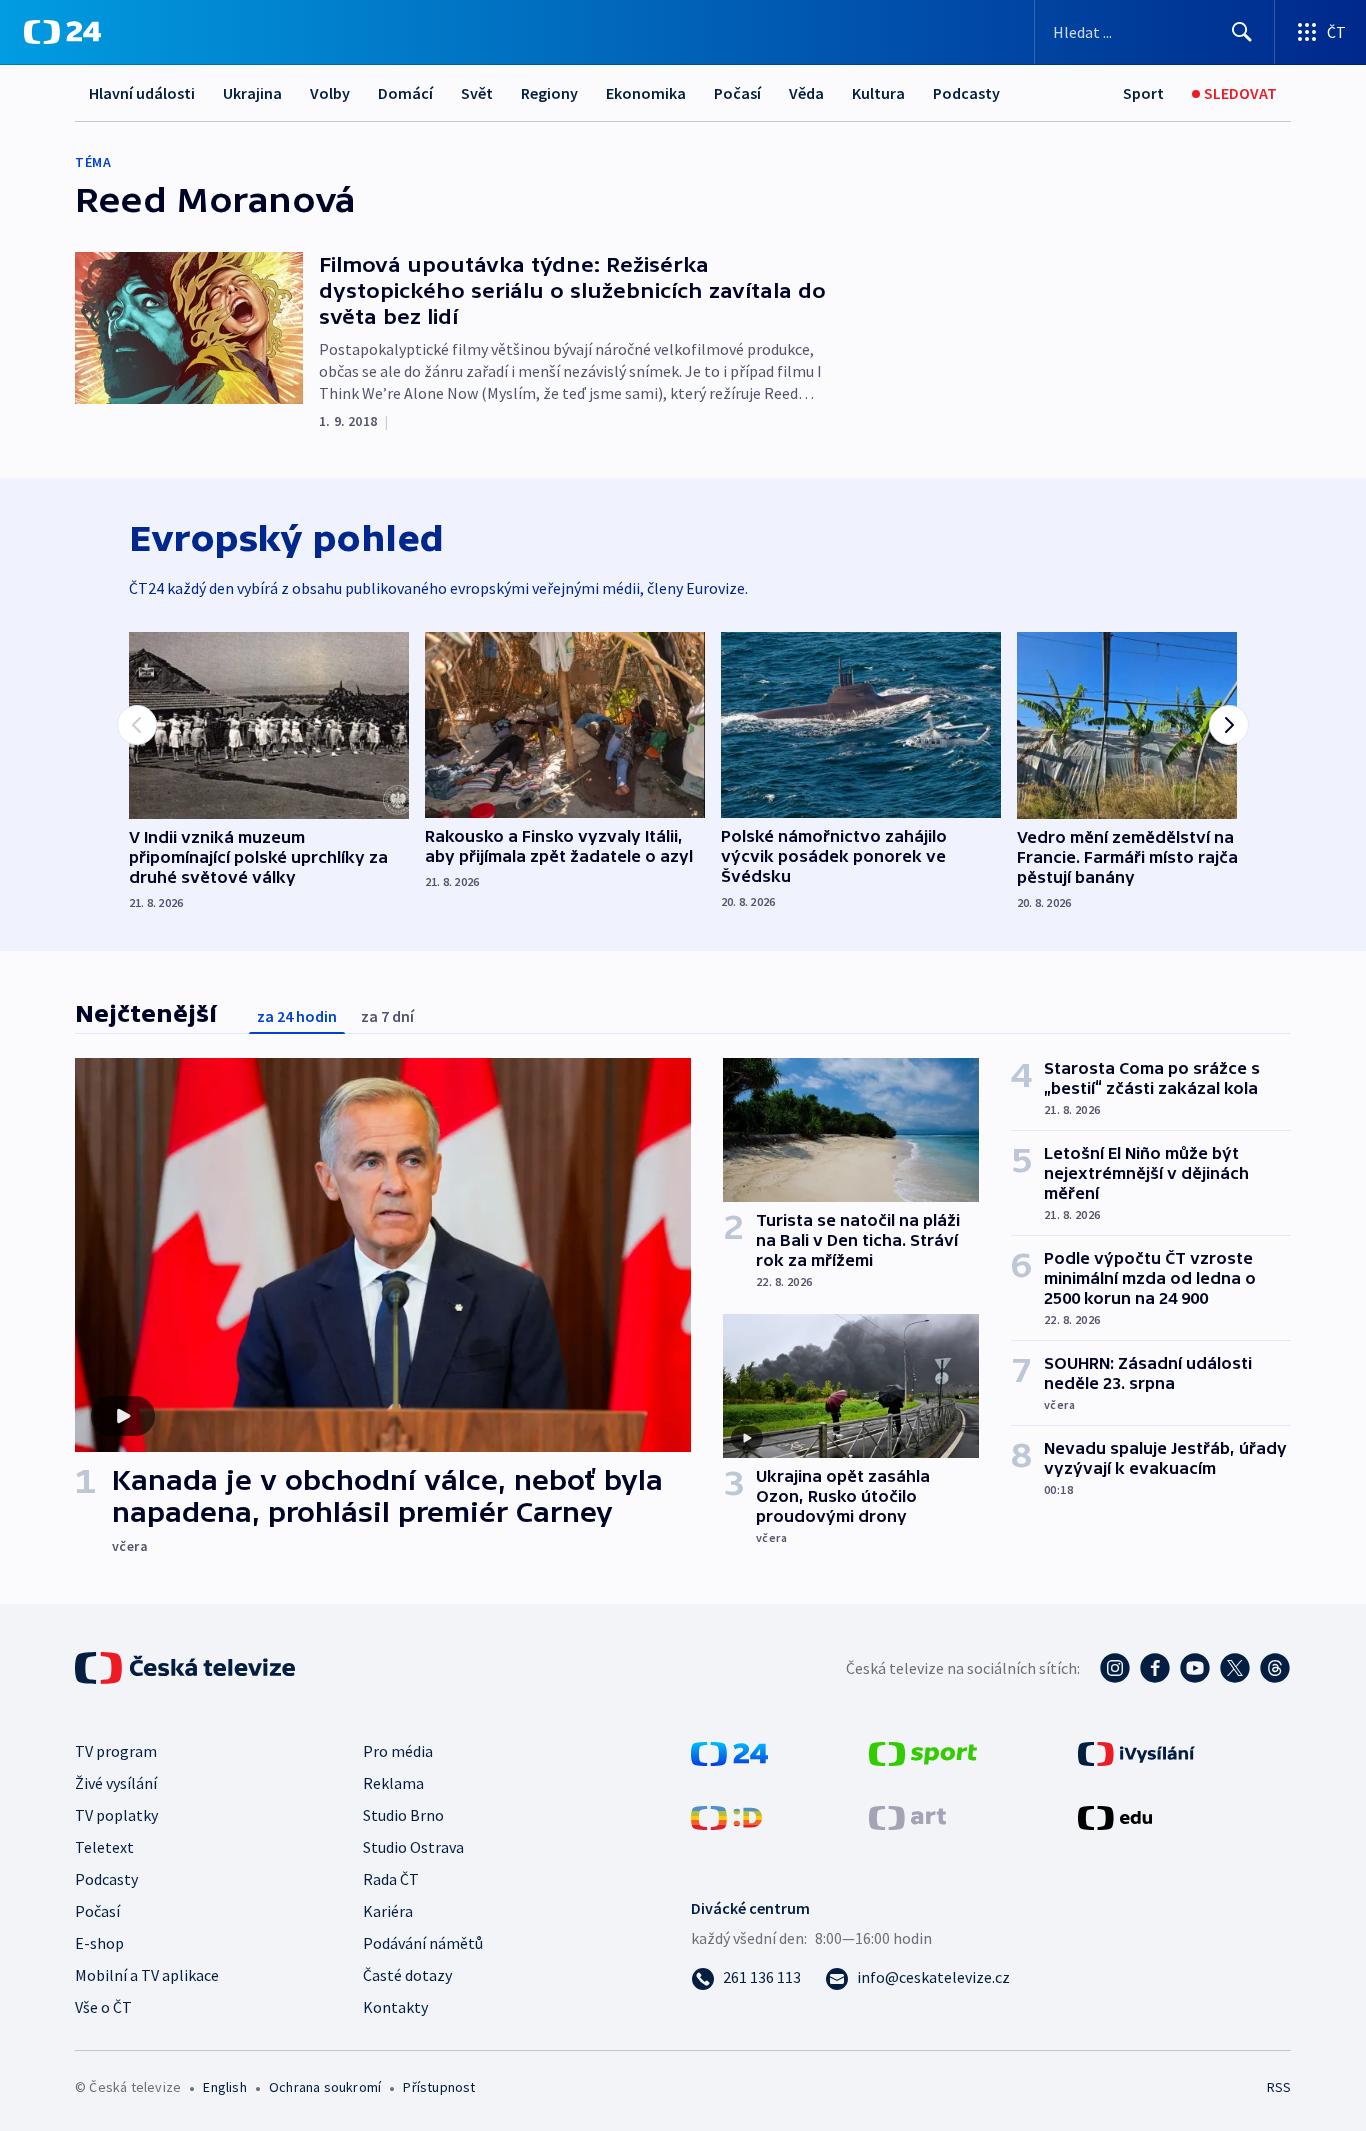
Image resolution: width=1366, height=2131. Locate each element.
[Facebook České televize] (1155, 1668)
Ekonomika (646, 93)
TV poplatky (116, 1815)
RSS (1279, 2087)
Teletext (104, 1847)
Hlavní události (142, 93)
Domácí (405, 93)
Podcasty (966, 93)
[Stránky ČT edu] (1115, 1816)
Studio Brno (403, 1815)
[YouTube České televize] (1195, 1668)
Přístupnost (439, 2087)
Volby (330, 93)
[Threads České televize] (1275, 1668)
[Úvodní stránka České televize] (187, 1668)
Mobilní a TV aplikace (147, 1975)
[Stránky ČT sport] (923, 1752)
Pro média (398, 1751)
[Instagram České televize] (1115, 1668)
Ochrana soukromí (325, 2087)
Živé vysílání (116, 1783)
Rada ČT (391, 1879)
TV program (116, 1751)
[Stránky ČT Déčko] (726, 1816)
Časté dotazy (407, 1975)
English (224, 2087)
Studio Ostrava (413, 1847)
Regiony (549, 93)
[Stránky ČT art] (907, 1816)
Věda (806, 93)
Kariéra (388, 1911)
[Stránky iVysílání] (1136, 1752)
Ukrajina (252, 93)
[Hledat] (1242, 32)
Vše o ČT (103, 2007)
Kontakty (395, 2007)
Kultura (878, 93)
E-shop (99, 1943)
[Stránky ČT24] (729, 1752)
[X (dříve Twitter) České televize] (1235, 1668)
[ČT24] (62, 32)
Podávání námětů (423, 1943)
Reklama (393, 1783)
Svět (477, 93)
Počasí (737, 93)
